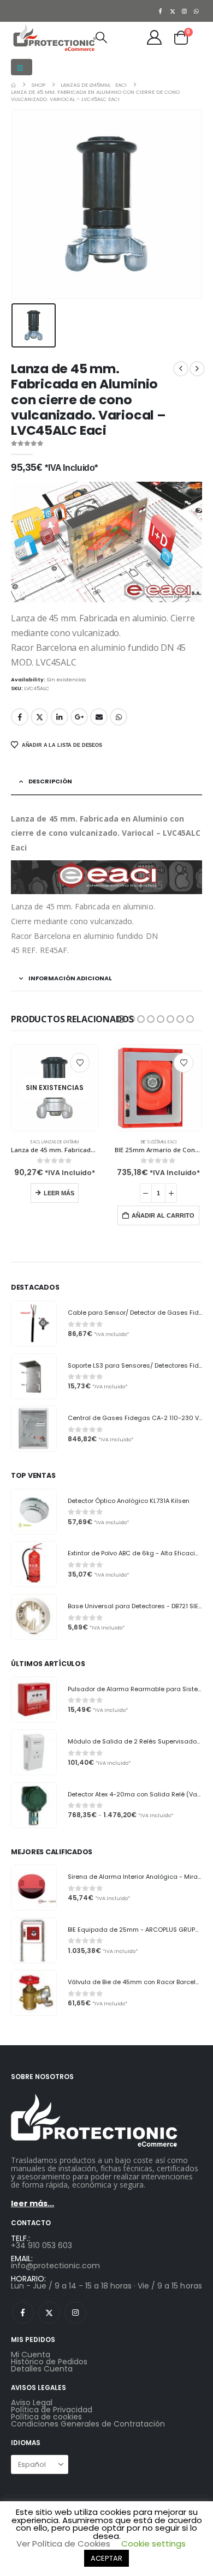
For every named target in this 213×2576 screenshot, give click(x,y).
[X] (173, 11)
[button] (22, 67)
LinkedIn (60, 717)
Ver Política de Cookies (63, 2544)
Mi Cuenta (31, 2355)
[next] (197, 369)
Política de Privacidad (52, 2410)
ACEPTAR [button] (106, 2558)
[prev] (181, 369)
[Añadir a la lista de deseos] (80, 1063)
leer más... (32, 2203)
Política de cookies (46, 2417)
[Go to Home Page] (13, 85)
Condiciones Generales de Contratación (88, 2424)
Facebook (20, 717)
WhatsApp (119, 717)
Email (99, 717)
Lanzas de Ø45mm (60, 1142)
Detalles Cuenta (42, 2369)
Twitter (39, 717)
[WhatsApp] (197, 11)
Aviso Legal (32, 2403)
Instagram (75, 2313)
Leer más (59, 1193)
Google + (79, 717)
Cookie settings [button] (153, 2544)
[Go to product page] (158, 1088)
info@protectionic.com (55, 2266)
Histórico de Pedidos (49, 2362)
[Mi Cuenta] (155, 37)
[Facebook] (161, 11)
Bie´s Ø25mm (153, 1142)
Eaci (35, 1142)
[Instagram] (185, 11)
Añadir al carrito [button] (163, 1215)
